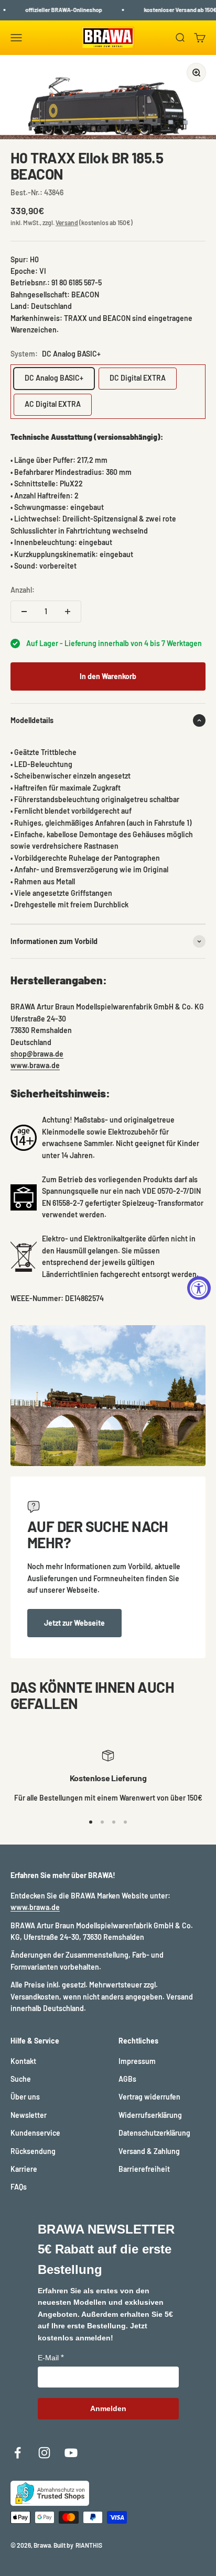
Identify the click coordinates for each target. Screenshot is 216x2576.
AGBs (127, 2079)
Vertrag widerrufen (149, 2097)
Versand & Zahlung (149, 2151)
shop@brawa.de (37, 1054)
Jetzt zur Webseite (74, 1623)
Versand (67, 223)
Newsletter (29, 2115)
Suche (21, 2079)
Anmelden (108, 2408)
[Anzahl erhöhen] (68, 612)
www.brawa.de (35, 1065)
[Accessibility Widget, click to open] (199, 1288)
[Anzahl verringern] (24, 612)
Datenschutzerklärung (154, 2133)
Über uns (25, 2097)
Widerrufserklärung (150, 2115)
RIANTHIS (89, 2545)
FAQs (19, 2187)
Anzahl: (23, 590)
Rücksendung (33, 2151)
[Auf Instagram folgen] (44, 2453)
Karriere (24, 2169)
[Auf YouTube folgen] (71, 2453)
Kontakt (23, 2061)
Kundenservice (35, 2133)
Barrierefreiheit (144, 2169)
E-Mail (48, 2358)
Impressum (137, 2061)
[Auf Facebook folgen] (18, 2453)
